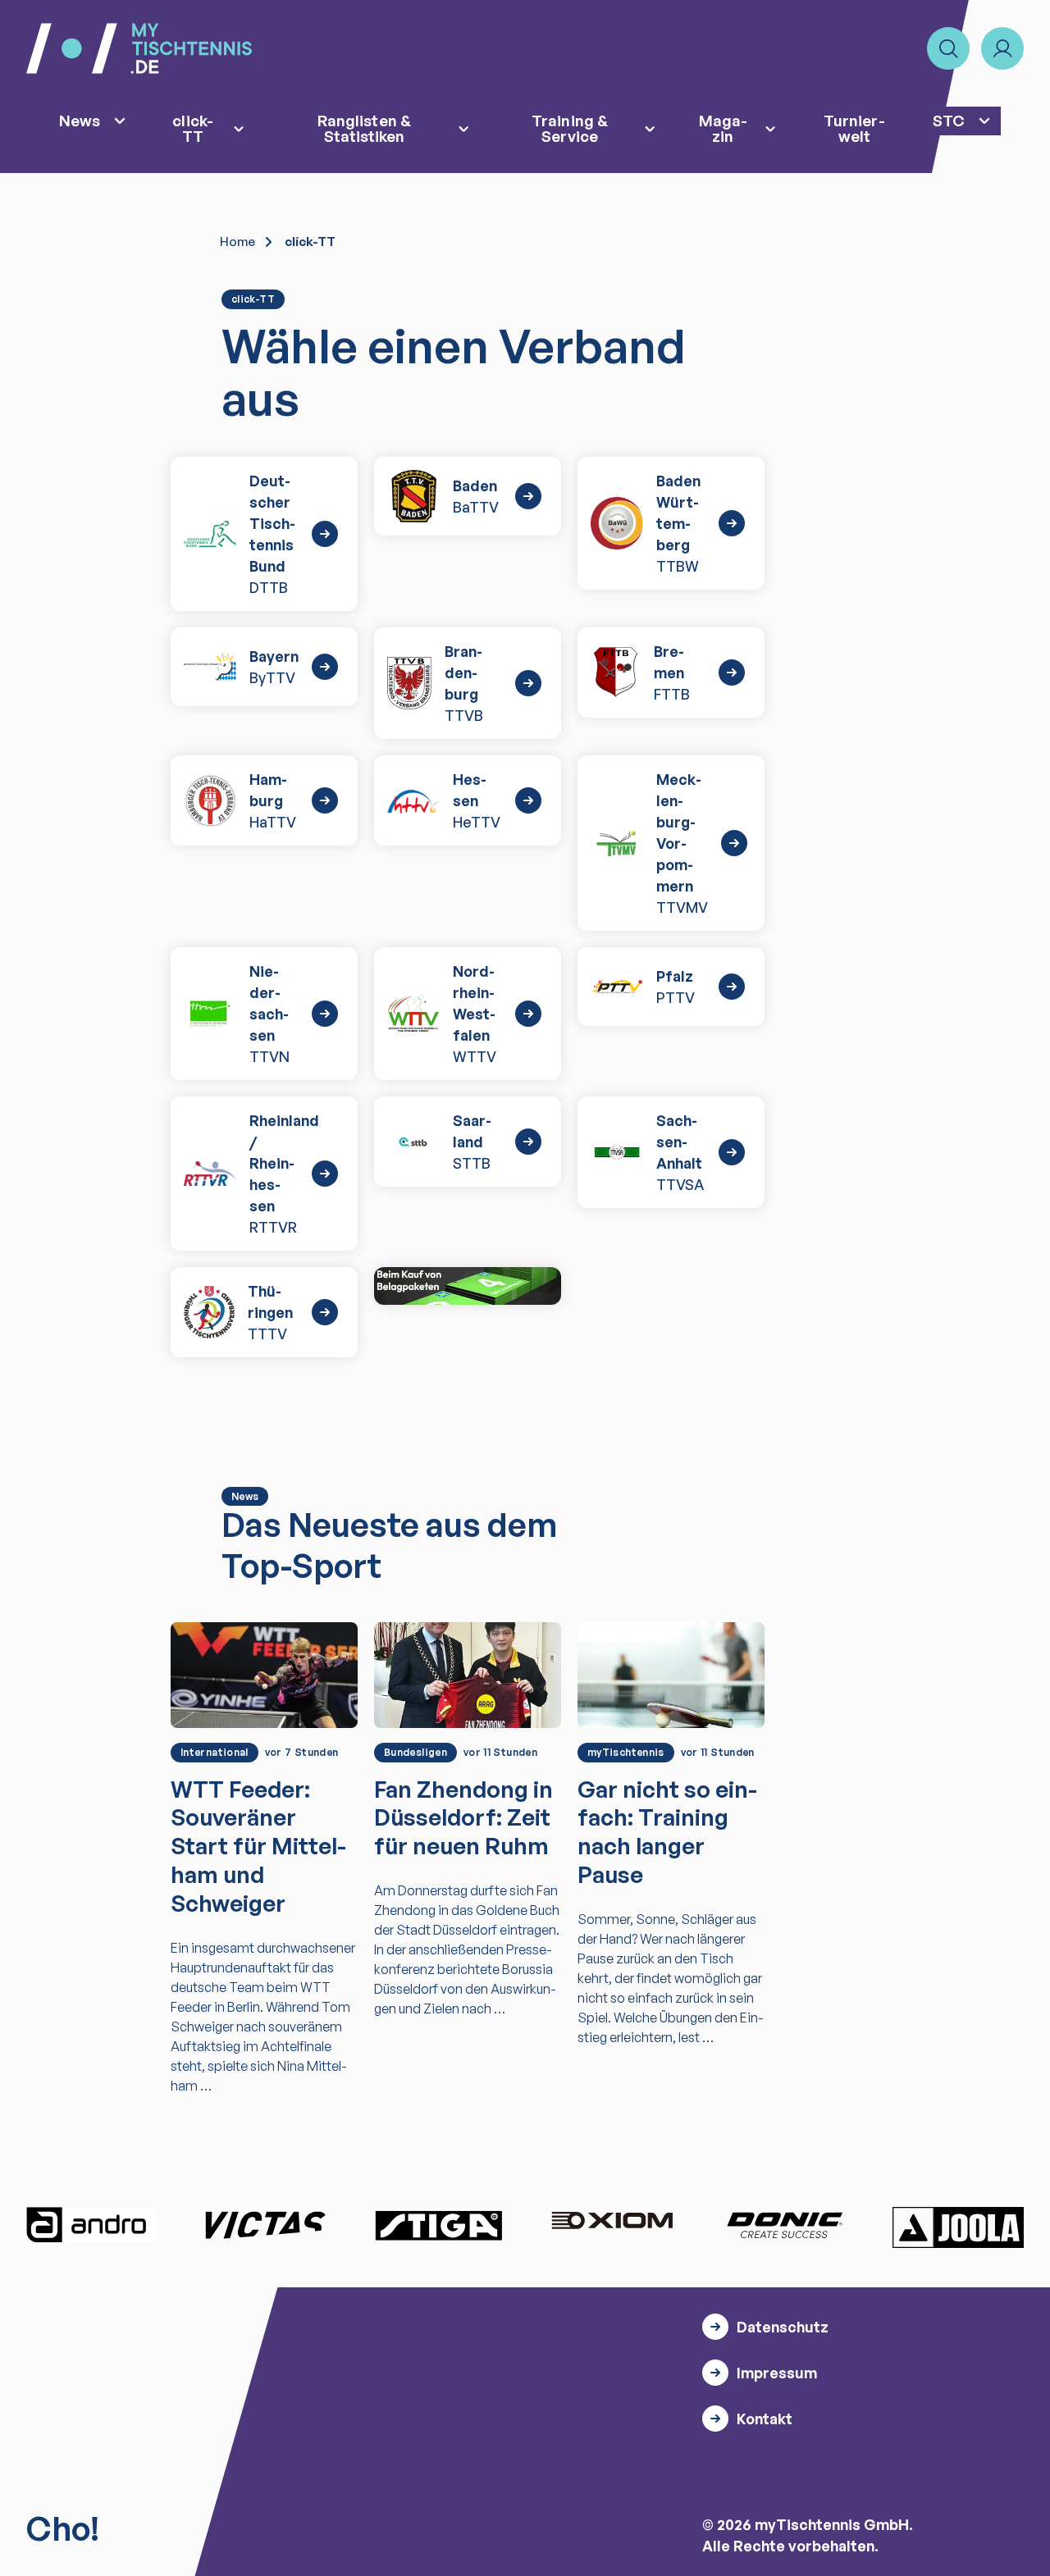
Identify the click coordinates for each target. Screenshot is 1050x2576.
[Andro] (92, 2225)
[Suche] (948, 48)
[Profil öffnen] (1002, 48)
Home (237, 242)
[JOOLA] (958, 2227)
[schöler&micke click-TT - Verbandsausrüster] (468, 1286)
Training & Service (570, 128)
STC (949, 120)
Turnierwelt (854, 128)
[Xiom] (612, 2223)
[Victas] (265, 2225)
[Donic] (785, 2225)
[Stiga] (438, 2225)
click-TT (192, 128)
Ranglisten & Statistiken (364, 128)
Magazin (723, 128)
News (80, 120)
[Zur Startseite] (139, 48)
